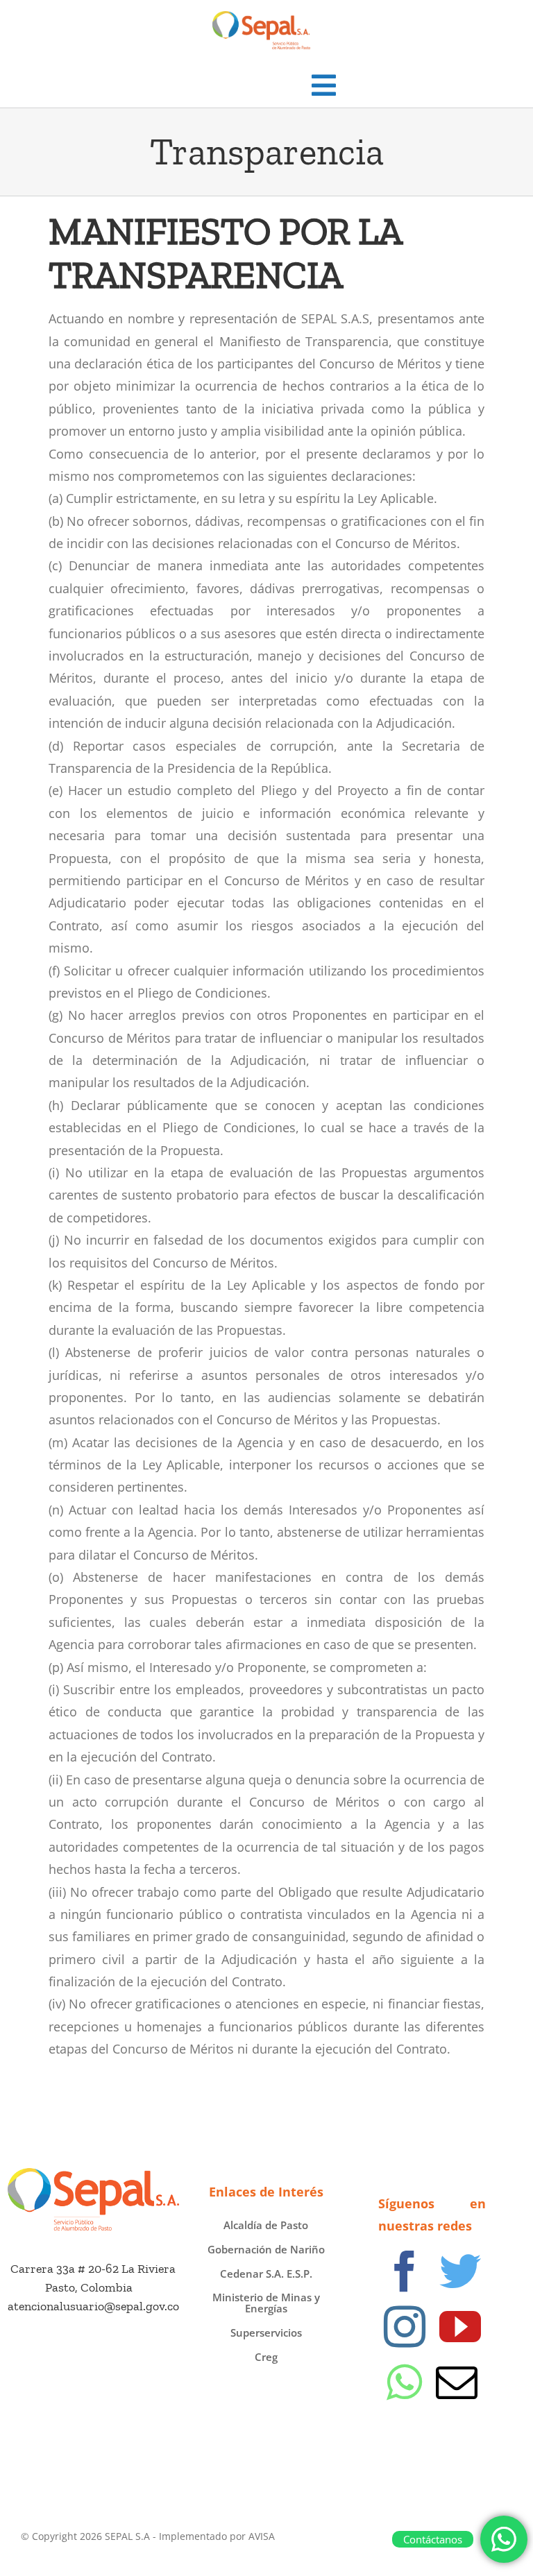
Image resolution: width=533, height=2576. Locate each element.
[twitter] (460, 2271)
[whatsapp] (404, 2382)
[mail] (457, 2382)
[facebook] (405, 2271)
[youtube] (460, 2327)
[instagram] (405, 2327)
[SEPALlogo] (93, 2174)
